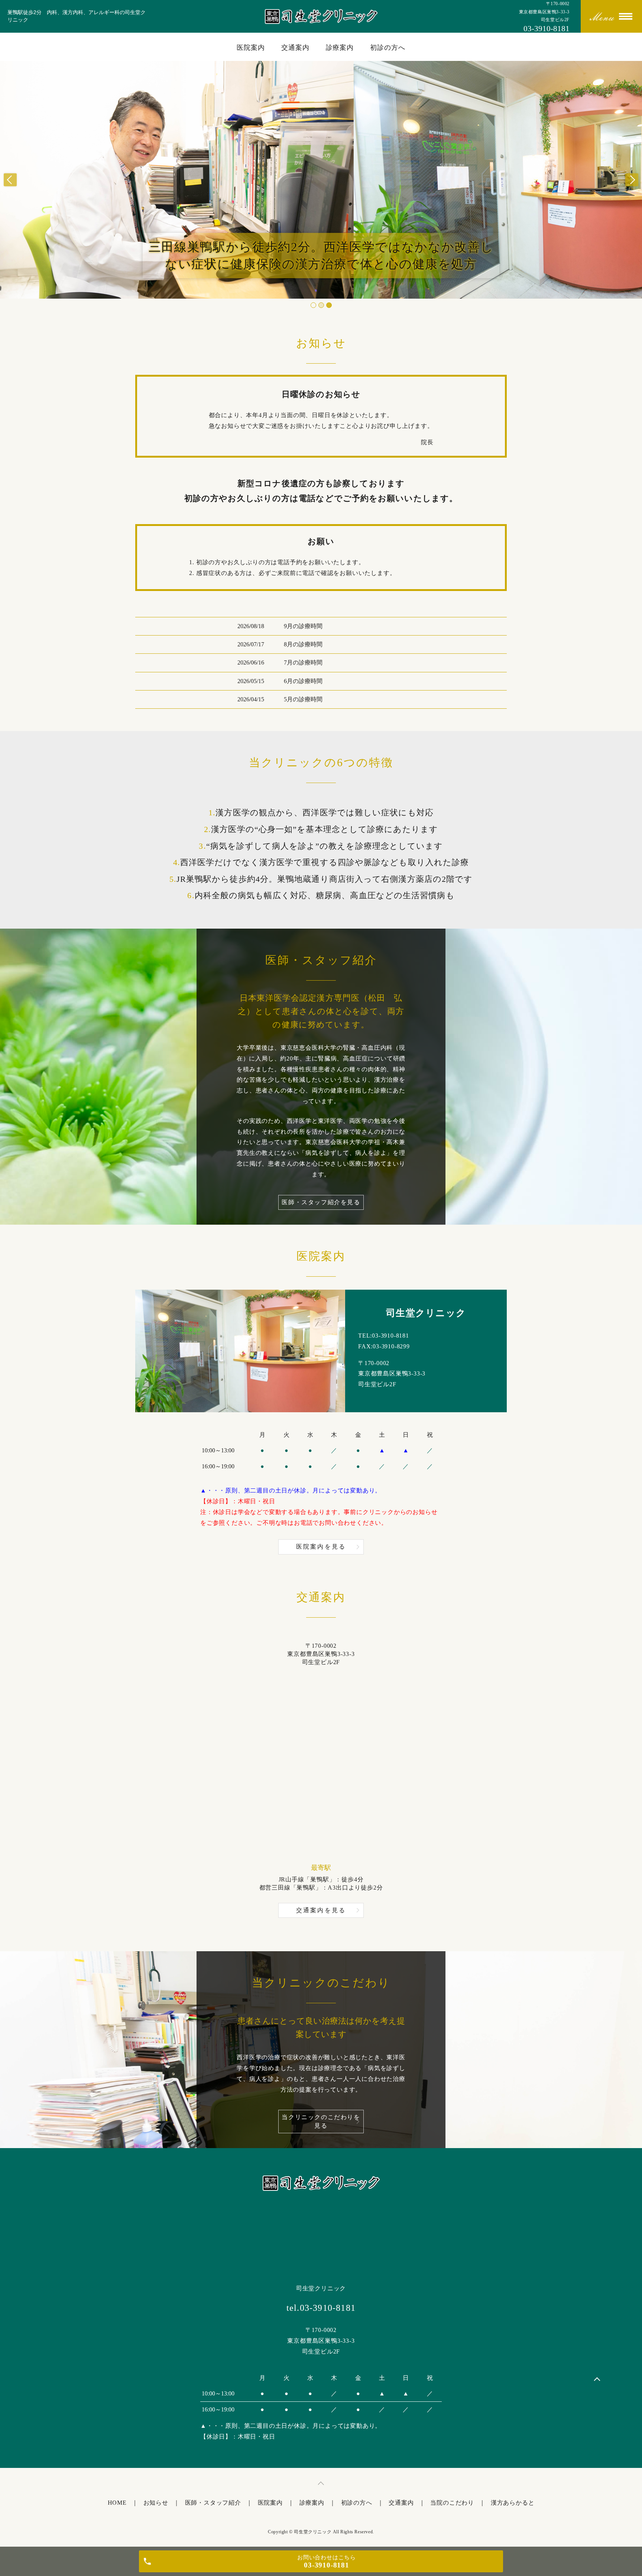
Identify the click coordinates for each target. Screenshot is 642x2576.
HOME (117, 2503)
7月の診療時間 (303, 662)
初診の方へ (388, 48)
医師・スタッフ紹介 (213, 2503)
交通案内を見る (321, 1910)
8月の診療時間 (303, 644)
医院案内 (251, 48)
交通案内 (295, 48)
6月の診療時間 (303, 681)
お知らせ (156, 2503)
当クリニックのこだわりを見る (321, 2121)
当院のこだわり (452, 2503)
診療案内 (340, 48)
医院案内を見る (321, 1547)
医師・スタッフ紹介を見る (321, 1202)
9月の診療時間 (303, 626)
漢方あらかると (513, 2503)
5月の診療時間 (303, 699)
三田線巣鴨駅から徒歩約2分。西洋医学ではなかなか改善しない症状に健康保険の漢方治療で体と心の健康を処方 (321, 256)
